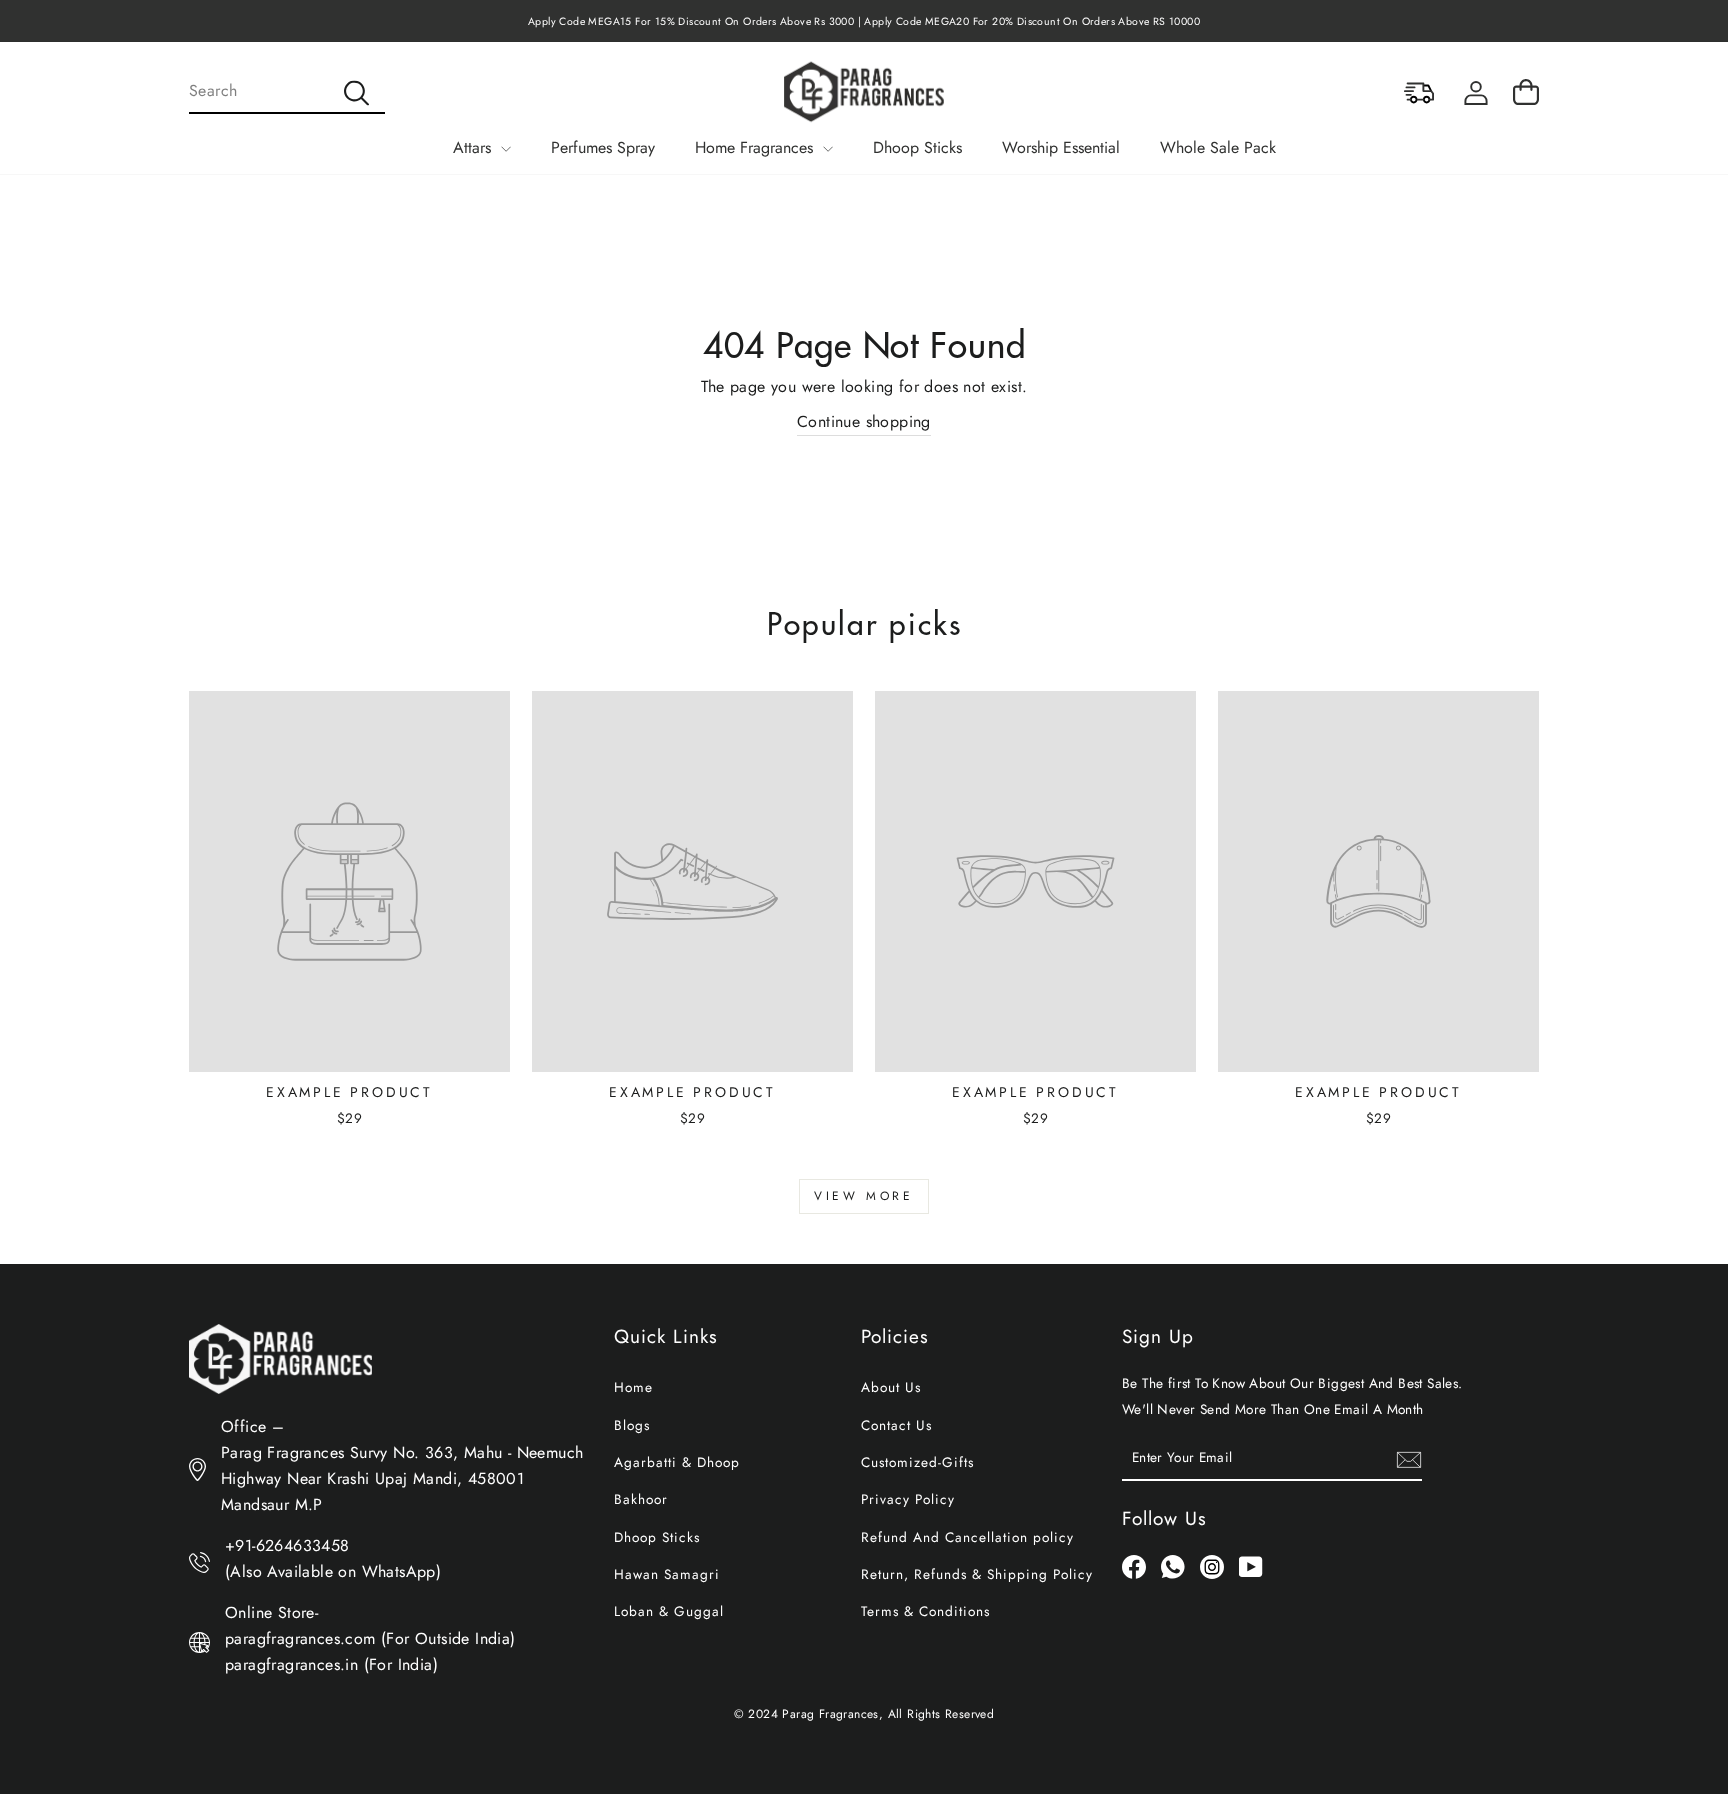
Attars (474, 147)
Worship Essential (1061, 147)
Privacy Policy (908, 1499)
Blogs (632, 1425)
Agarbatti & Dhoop (677, 1462)
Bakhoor (641, 1499)
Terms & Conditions (925, 1611)
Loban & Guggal (669, 1611)
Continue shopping (864, 421)
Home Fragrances (756, 147)
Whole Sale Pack (1218, 147)
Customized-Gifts (917, 1462)
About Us (891, 1387)
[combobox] (287, 92)
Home (633, 1387)
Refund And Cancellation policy (967, 1537)
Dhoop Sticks (917, 147)
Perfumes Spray (603, 147)
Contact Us (896, 1425)
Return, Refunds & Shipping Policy (977, 1574)
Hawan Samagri (667, 1574)
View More (863, 1196)
